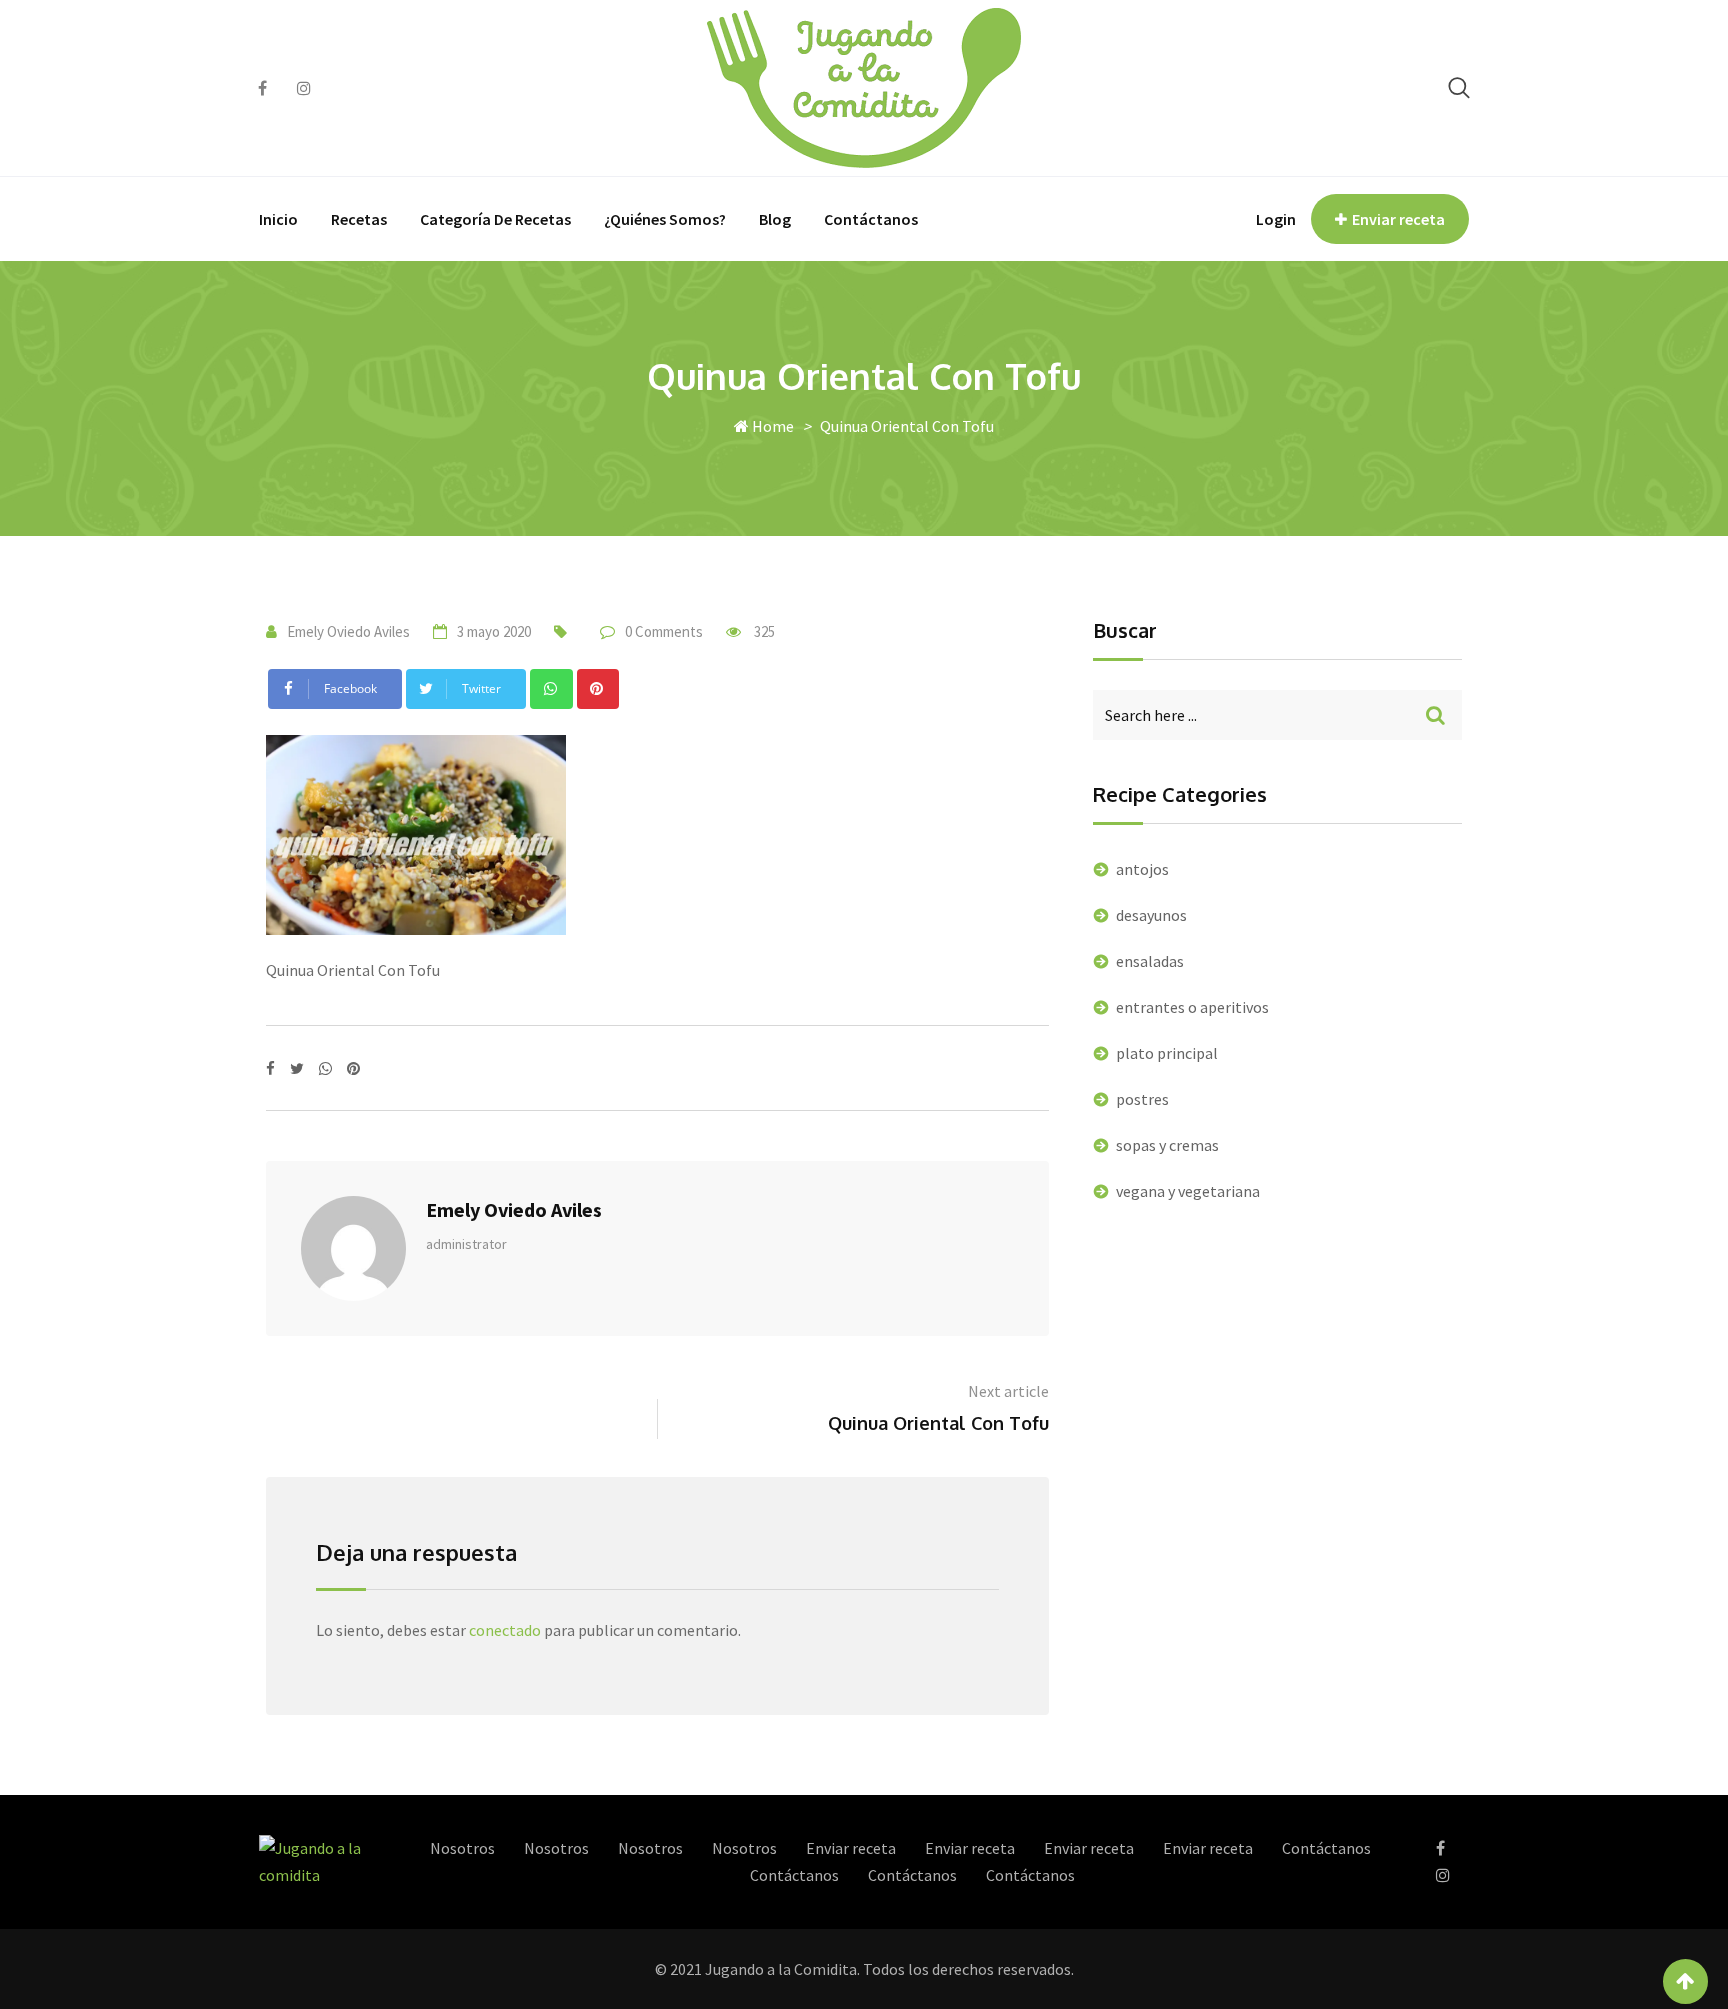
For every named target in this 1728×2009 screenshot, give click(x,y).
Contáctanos (871, 219)
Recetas (359, 219)
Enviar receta (1398, 219)
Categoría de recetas (495, 219)
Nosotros (462, 1848)
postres (1142, 1099)
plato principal (1167, 1053)
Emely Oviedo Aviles (348, 631)
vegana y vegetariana (1188, 1191)
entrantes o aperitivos (1192, 1007)
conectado (505, 1630)
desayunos (1151, 915)
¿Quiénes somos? (665, 219)
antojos (1142, 869)
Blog (775, 219)
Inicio (278, 219)
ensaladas (1150, 961)
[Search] (1459, 87)
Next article (1008, 1391)
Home (771, 426)
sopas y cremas (1167, 1145)
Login (1276, 219)
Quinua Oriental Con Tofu (938, 1423)
